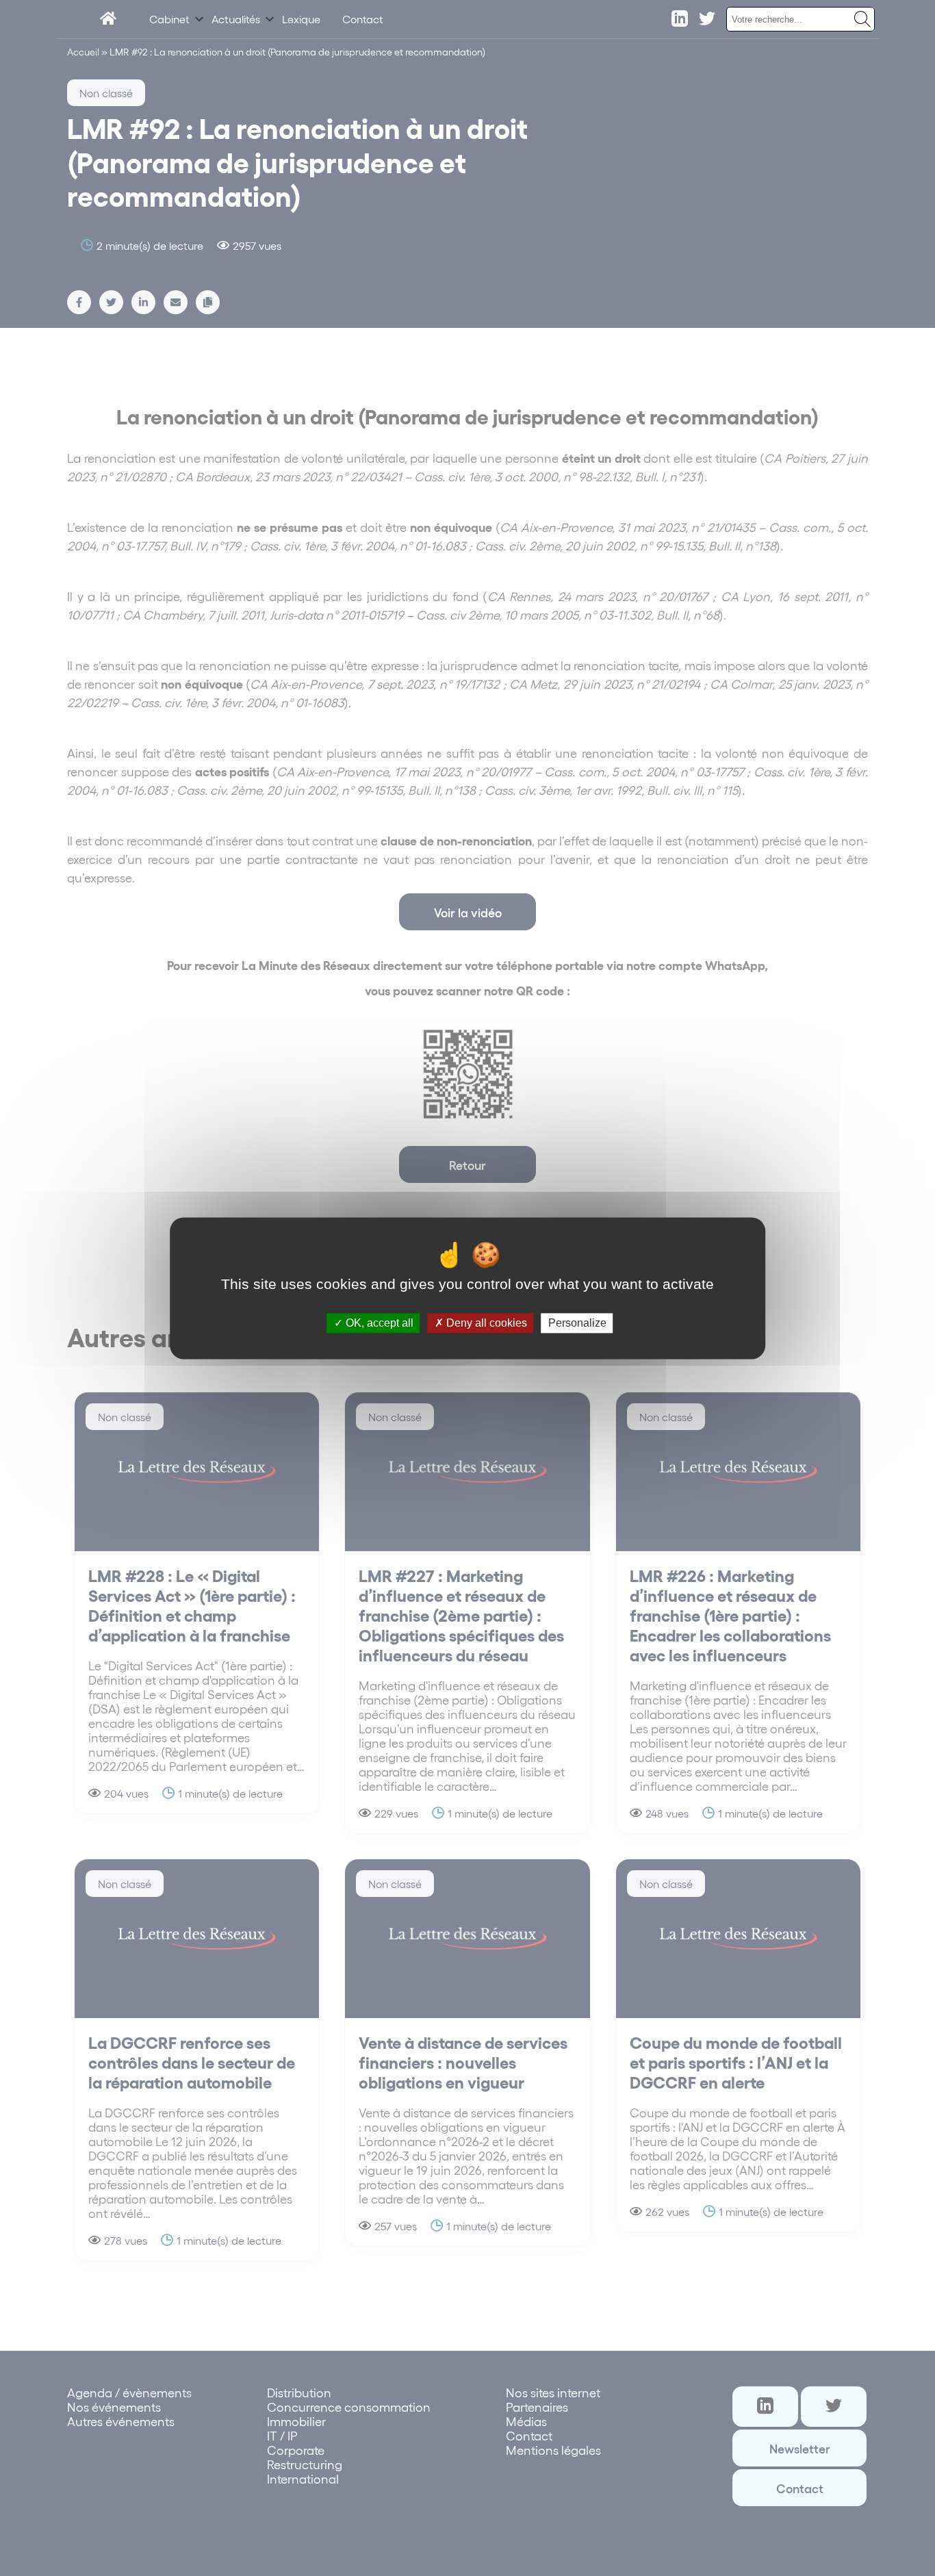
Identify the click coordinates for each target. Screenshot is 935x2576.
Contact (363, 19)
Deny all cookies (485, 1323)
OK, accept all (378, 1323)
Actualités (236, 19)
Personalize (577, 1323)
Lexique (301, 19)
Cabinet (169, 19)
